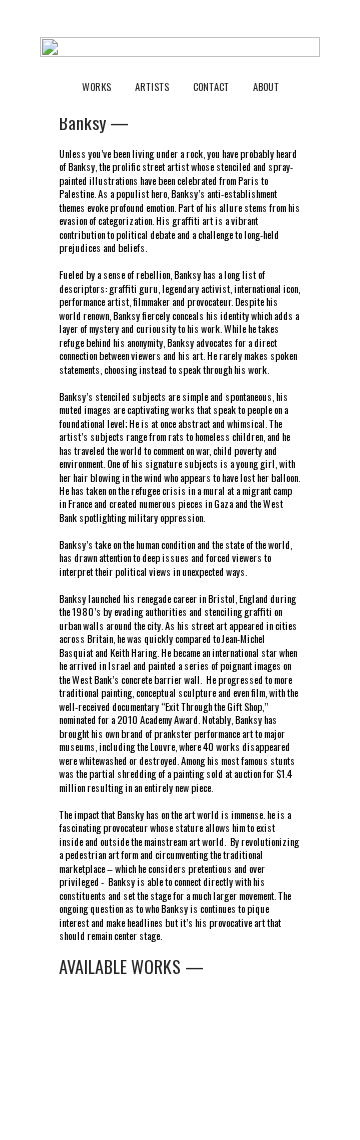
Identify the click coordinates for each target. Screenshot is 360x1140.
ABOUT (266, 86)
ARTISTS (152, 86)
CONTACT (211, 86)
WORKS (108, 86)
